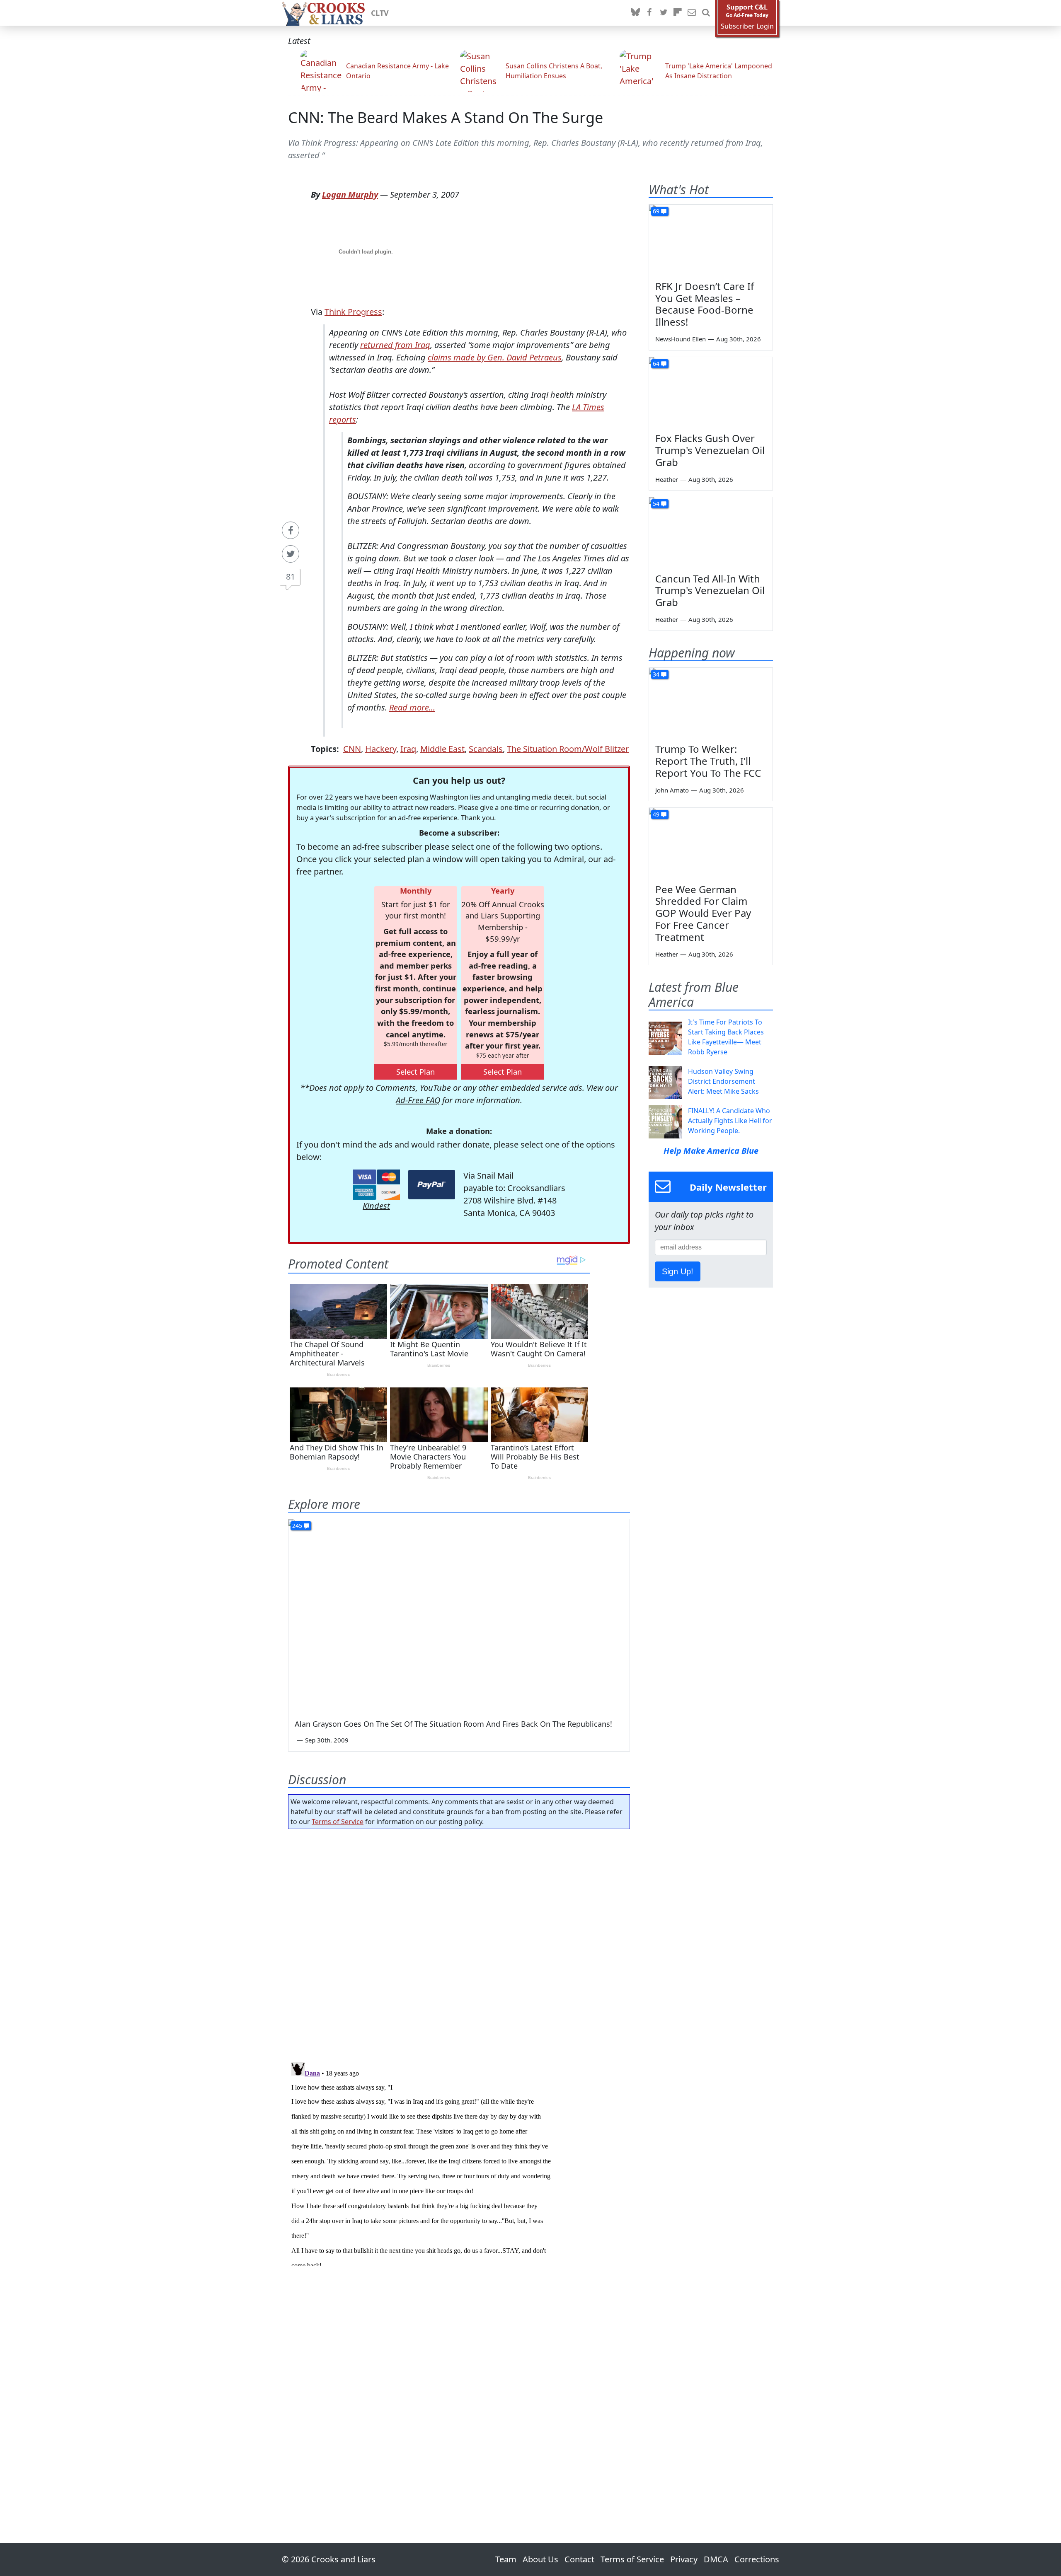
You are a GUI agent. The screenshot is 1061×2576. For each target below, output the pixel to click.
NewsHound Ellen (681, 339)
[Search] (706, 13)
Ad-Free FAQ (418, 1100)
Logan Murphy (350, 195)
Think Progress (353, 312)
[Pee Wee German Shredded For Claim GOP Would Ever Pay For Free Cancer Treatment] (711, 843)
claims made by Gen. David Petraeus (495, 357)
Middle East (442, 749)
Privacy (684, 2559)
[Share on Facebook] (291, 530)
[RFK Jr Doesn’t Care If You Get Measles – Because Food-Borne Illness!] (711, 239)
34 (656, 674)
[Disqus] (459, 2163)
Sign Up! (678, 1271)
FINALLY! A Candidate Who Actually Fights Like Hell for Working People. (730, 1121)
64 (656, 364)
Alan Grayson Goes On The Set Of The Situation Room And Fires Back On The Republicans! (453, 1724)
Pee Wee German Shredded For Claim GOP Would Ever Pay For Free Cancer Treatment (703, 913)
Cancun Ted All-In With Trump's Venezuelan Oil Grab (710, 591)
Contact (579, 2559)
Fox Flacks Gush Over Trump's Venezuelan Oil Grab (710, 450)
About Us (540, 2559)
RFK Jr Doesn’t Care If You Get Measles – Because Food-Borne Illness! (705, 304)
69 (656, 211)
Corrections (757, 2559)
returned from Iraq (395, 345)
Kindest (376, 1206)
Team (506, 2559)
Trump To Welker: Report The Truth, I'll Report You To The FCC (708, 761)
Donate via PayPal (432, 1185)
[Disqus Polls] (459, 1943)
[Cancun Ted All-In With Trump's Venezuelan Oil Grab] (711, 532)
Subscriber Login (747, 26)
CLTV (380, 13)
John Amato (672, 790)
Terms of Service (338, 1822)
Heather (667, 479)
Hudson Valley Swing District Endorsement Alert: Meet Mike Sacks (723, 1081)
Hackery (381, 749)
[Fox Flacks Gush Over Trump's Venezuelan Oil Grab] (711, 392)
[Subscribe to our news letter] (692, 13)
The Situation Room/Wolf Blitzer (568, 749)
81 (291, 576)
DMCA (716, 2559)
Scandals (486, 749)
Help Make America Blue (711, 1151)
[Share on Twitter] (291, 554)
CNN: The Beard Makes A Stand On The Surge (446, 117)
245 (297, 1526)
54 (656, 504)
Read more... (412, 707)
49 (656, 814)
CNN (352, 749)
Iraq (408, 749)
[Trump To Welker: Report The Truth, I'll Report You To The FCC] (711, 703)
